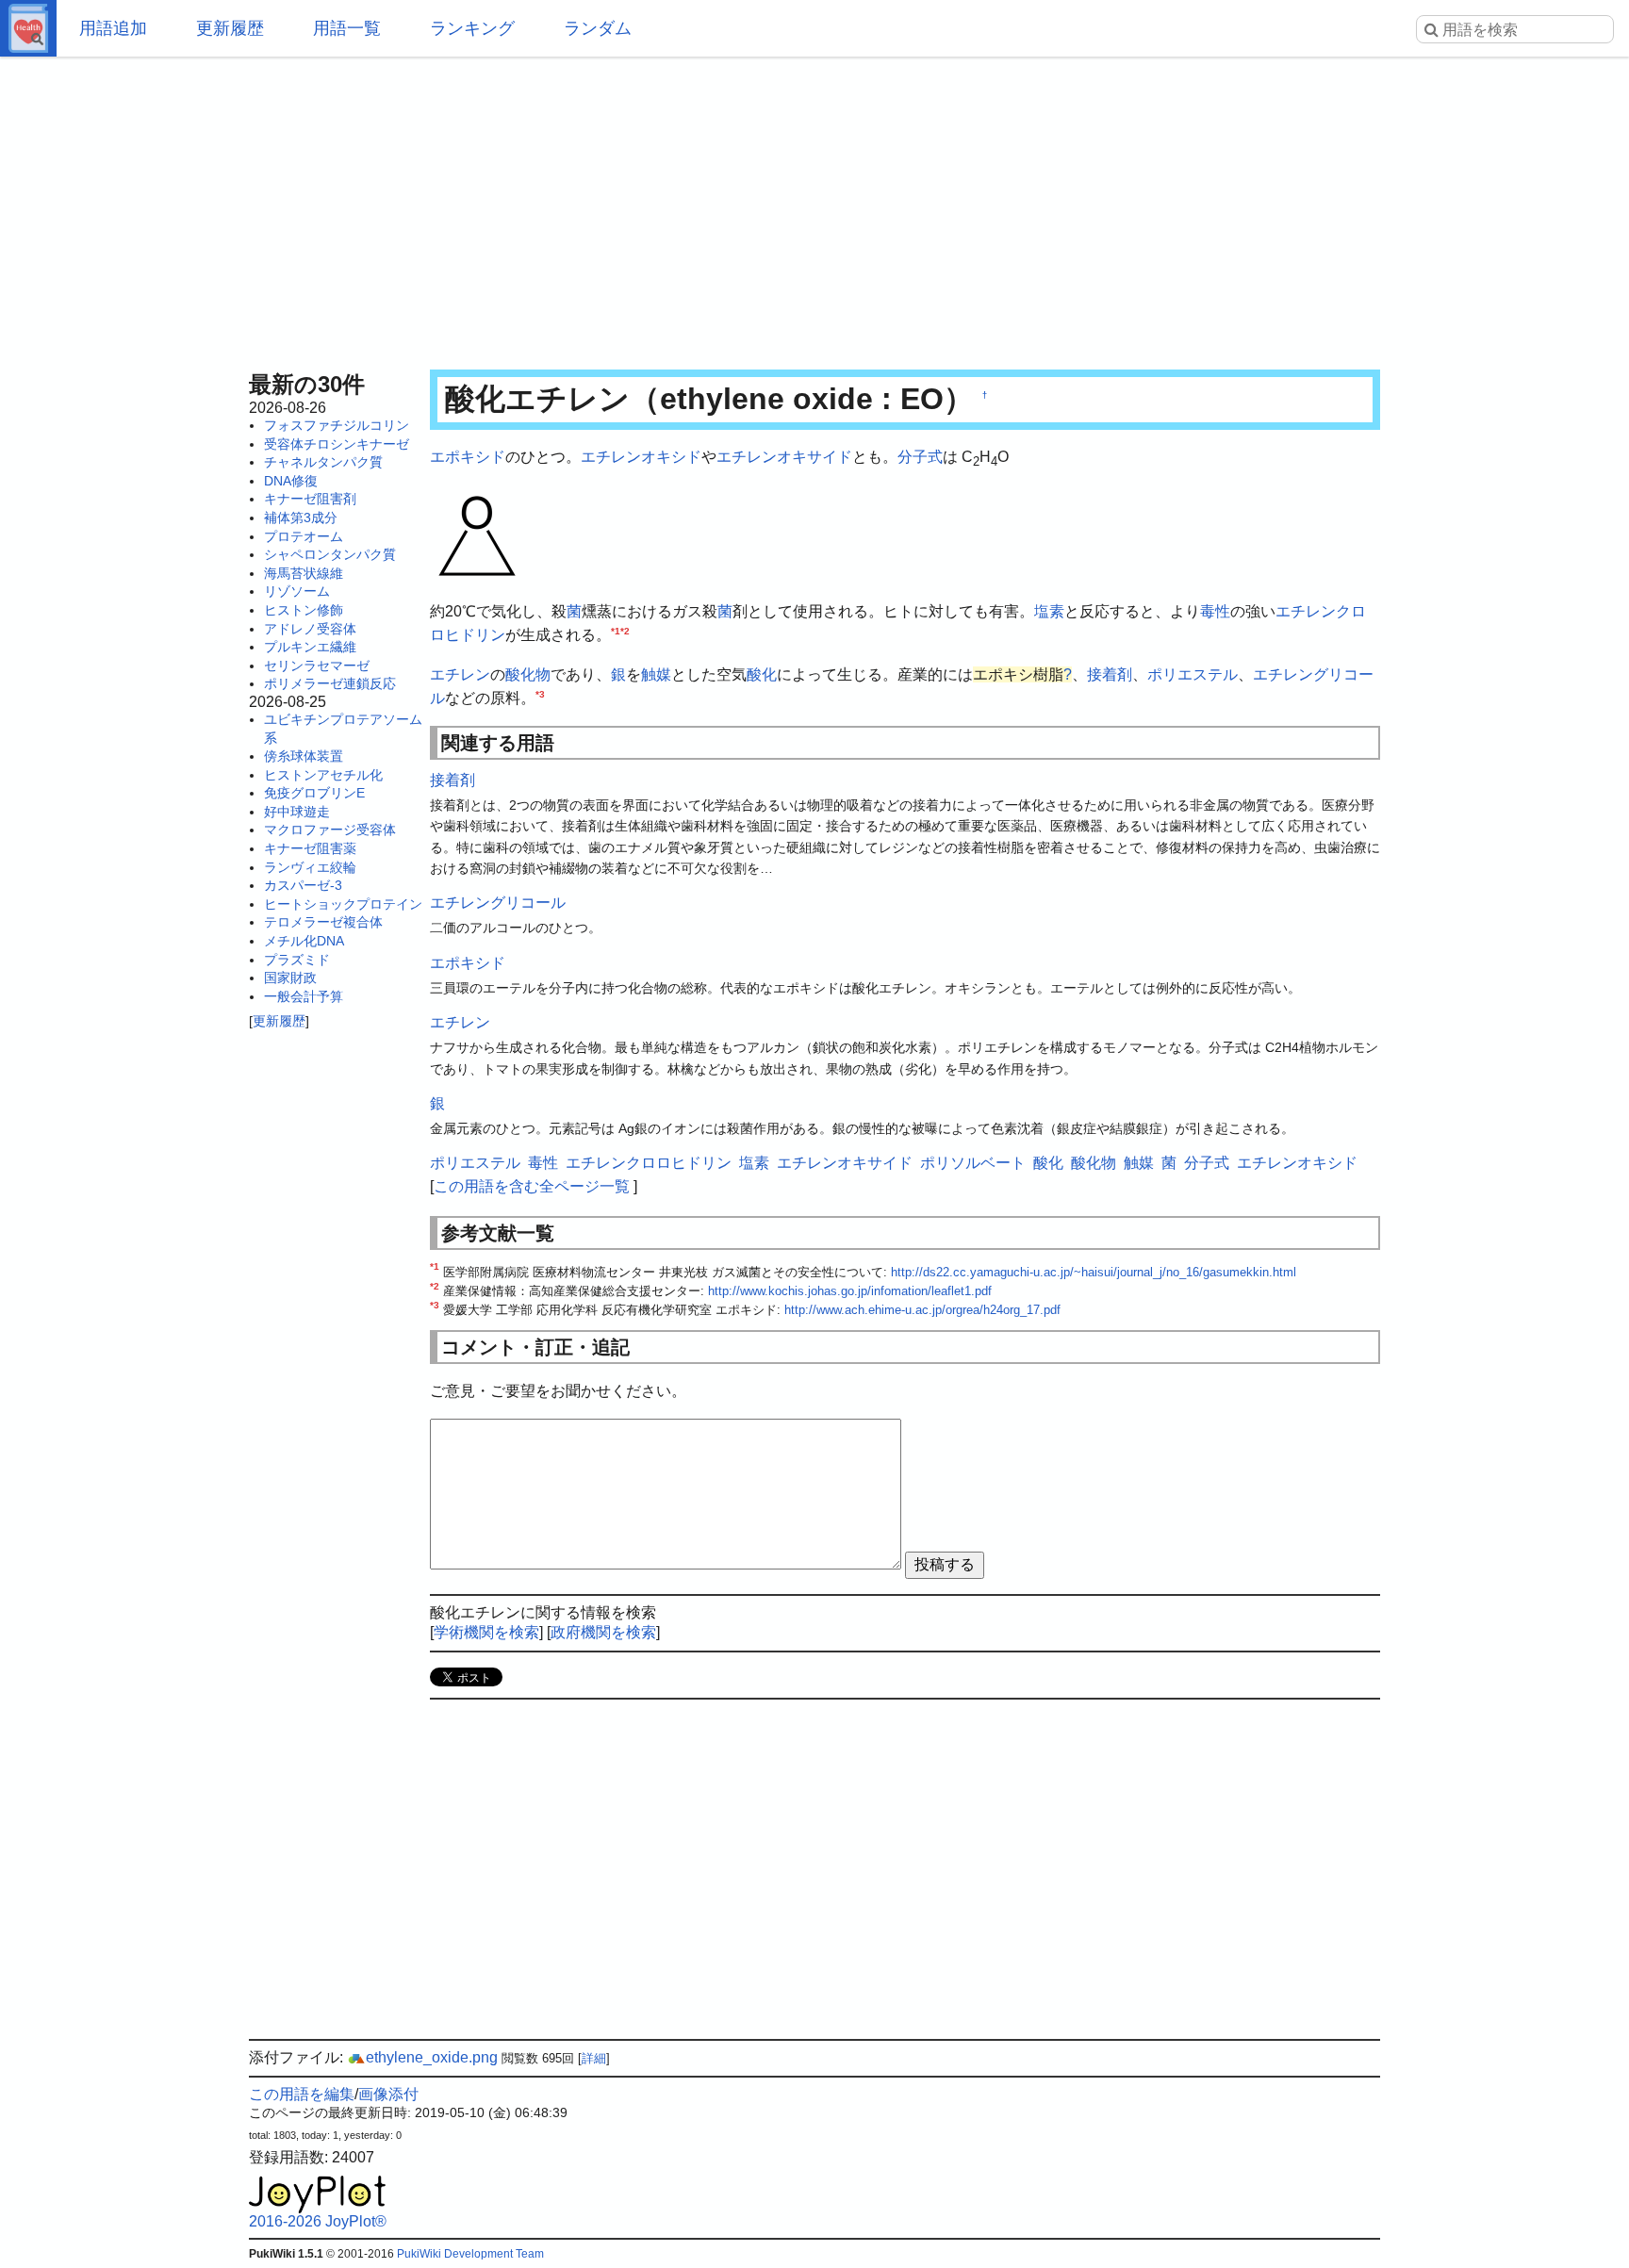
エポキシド (468, 457)
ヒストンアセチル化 (323, 775)
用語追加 (113, 28)
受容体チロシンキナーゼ (337, 444)
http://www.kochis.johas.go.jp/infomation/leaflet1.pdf (850, 1291)
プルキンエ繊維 (310, 647)
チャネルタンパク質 (323, 462)
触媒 (656, 674)
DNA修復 (291, 481)
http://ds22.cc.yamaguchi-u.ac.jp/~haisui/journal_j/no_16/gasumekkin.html (1094, 1272)
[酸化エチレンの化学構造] (477, 534)
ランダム (598, 28)
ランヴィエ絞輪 (310, 867)
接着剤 (1110, 674)
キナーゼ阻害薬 (310, 848)
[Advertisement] (814, 207)
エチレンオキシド (641, 457)
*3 (540, 694)
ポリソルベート (973, 1163)
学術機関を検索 (486, 1632)
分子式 (920, 457)
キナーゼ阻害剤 (310, 499)
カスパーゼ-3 (303, 885)
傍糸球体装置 (304, 756)
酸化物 (528, 674)
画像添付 (388, 2094)
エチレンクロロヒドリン (649, 1163)
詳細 (594, 2058)
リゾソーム (297, 591)
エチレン (460, 674)
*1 (616, 631)
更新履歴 (230, 28)
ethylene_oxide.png (432, 2057)
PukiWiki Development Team (470, 2254)
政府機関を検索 (603, 1632)
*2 (625, 631)
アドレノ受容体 (310, 629)
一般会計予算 (304, 996)
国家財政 (290, 978)
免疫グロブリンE (314, 793)
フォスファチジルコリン (337, 425)
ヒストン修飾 (304, 610)
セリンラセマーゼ (317, 666)
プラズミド (297, 960)
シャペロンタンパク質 (330, 554)
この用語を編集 (302, 2094)
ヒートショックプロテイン (343, 904)
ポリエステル (1193, 674)
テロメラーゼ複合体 (323, 922)
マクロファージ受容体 (330, 830)
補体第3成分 (301, 518)
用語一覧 (347, 28)
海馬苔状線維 (304, 573)
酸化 (762, 674)
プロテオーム (304, 536)
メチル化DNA (304, 941)
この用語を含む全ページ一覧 (532, 1186)
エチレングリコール (498, 903)
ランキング (472, 28)
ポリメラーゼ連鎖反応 (330, 683)
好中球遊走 (297, 812)
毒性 (1215, 611)
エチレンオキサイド (784, 457)
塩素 (1049, 611)
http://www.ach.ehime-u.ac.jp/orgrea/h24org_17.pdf (922, 1310)
